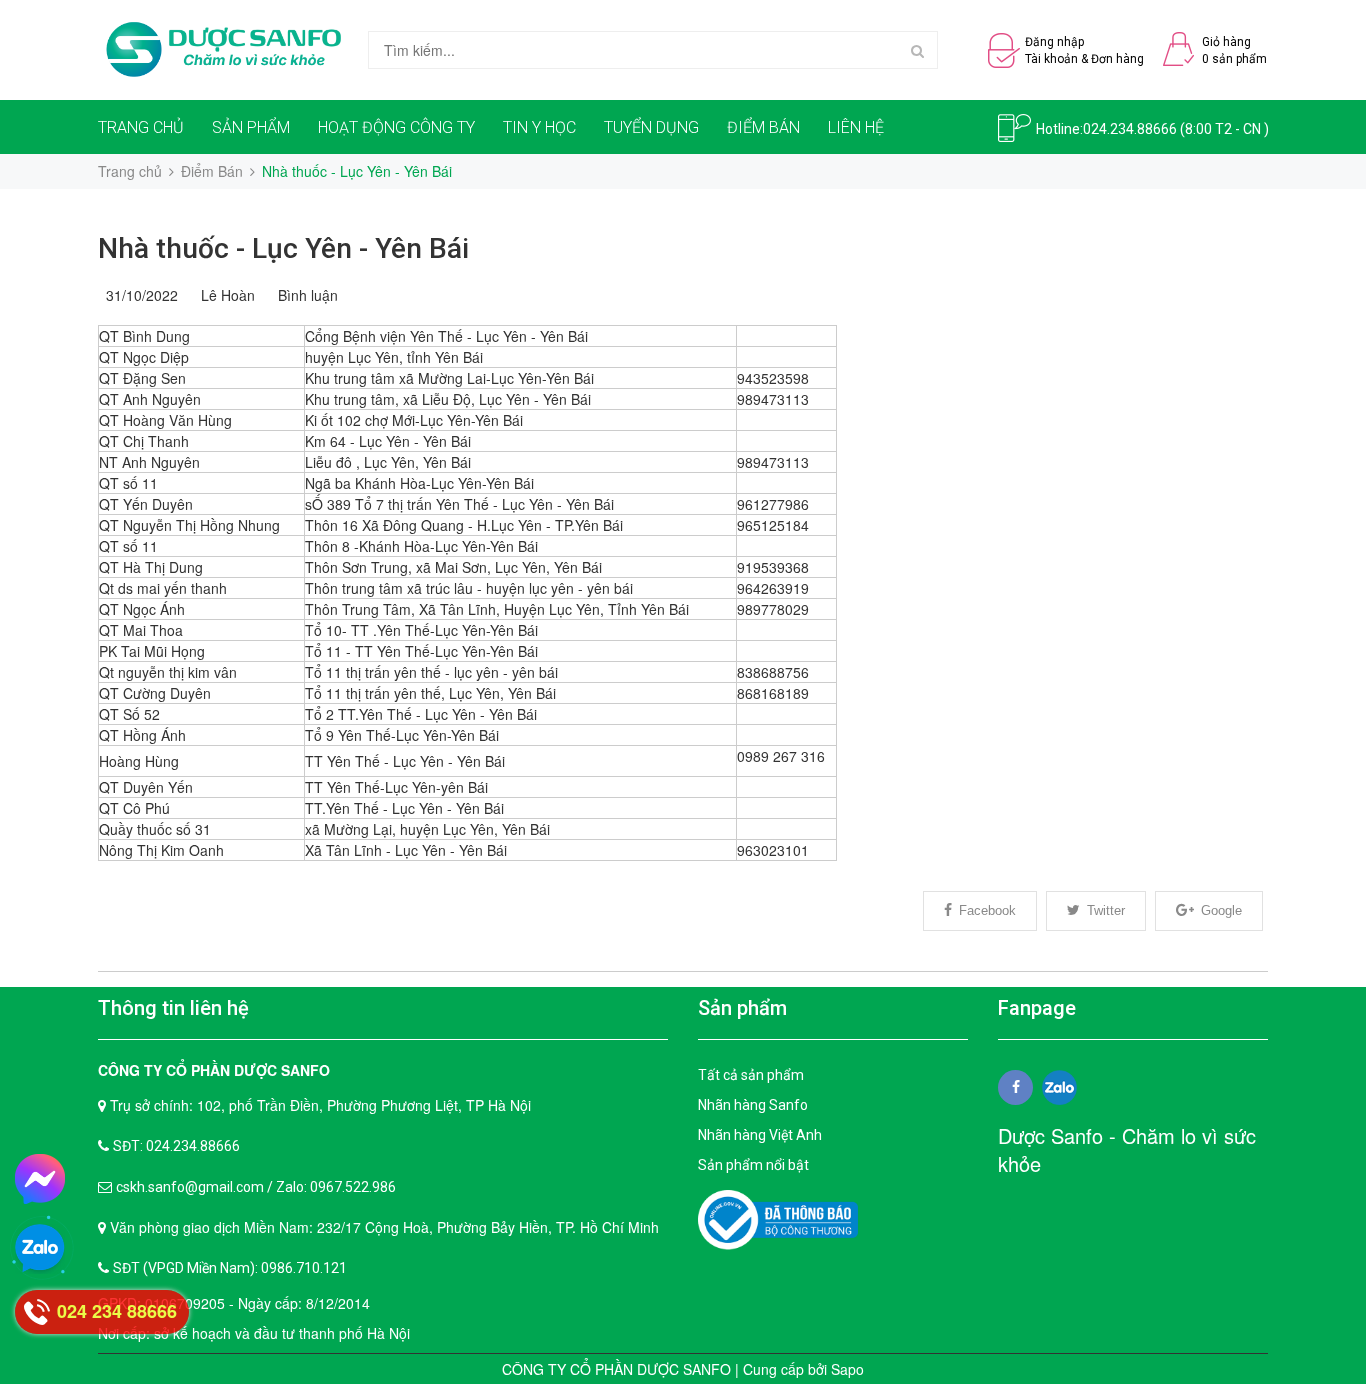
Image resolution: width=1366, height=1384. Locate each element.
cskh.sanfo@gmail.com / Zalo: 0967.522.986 (256, 1187)
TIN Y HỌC (539, 127)
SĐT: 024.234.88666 (176, 1146)
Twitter (1106, 910)
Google (1221, 910)
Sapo (847, 1369)
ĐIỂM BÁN (763, 127)
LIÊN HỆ (856, 127)
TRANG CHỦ (141, 127)
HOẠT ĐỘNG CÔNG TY (396, 127)
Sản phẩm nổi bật (753, 1165)
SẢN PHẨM (251, 127)
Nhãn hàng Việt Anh (760, 1135)
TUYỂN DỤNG (651, 127)
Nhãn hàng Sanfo (753, 1105)
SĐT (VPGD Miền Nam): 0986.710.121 (230, 1268)
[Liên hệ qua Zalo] (40, 1249)
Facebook (987, 910)
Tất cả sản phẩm (751, 1075)
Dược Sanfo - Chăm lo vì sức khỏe (1127, 1150)
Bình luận (304, 295)
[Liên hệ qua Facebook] (40, 1179)
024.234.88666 (1130, 129)
